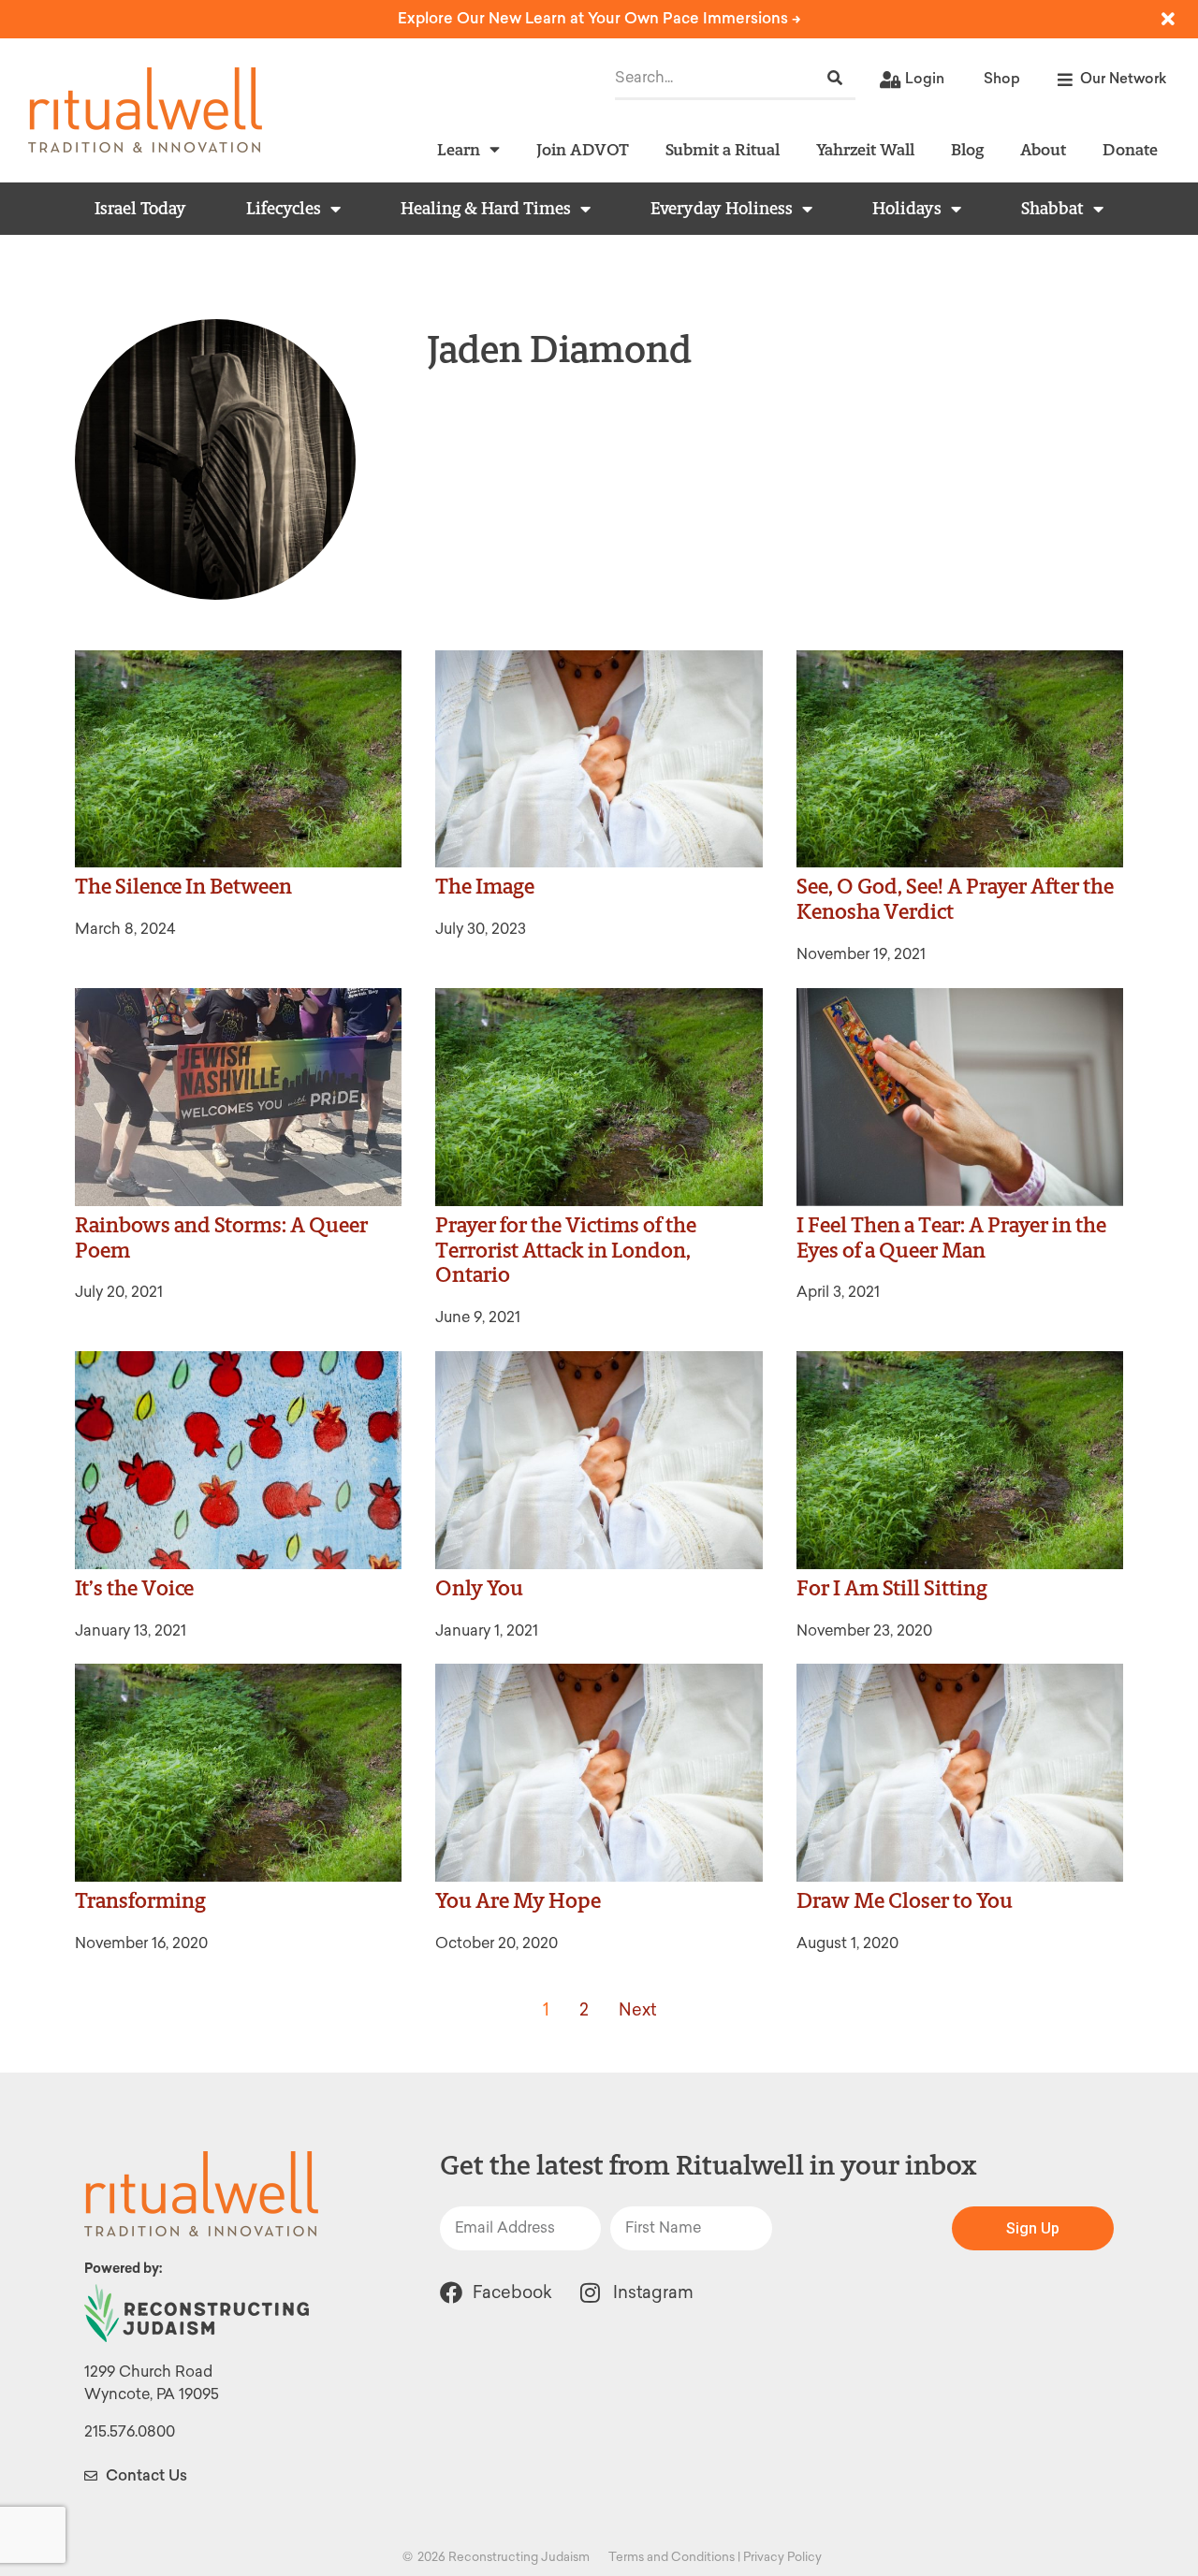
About (1043, 149)
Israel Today (140, 209)
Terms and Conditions (672, 2557)
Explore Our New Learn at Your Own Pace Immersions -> (599, 18)
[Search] (835, 78)
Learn (459, 149)
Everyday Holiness (722, 209)
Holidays (907, 209)
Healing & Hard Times (486, 209)
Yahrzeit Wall (865, 149)
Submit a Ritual (723, 149)
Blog (967, 149)
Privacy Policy (782, 2557)
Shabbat (1052, 209)
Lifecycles (284, 209)
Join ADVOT (583, 149)
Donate (1130, 149)
